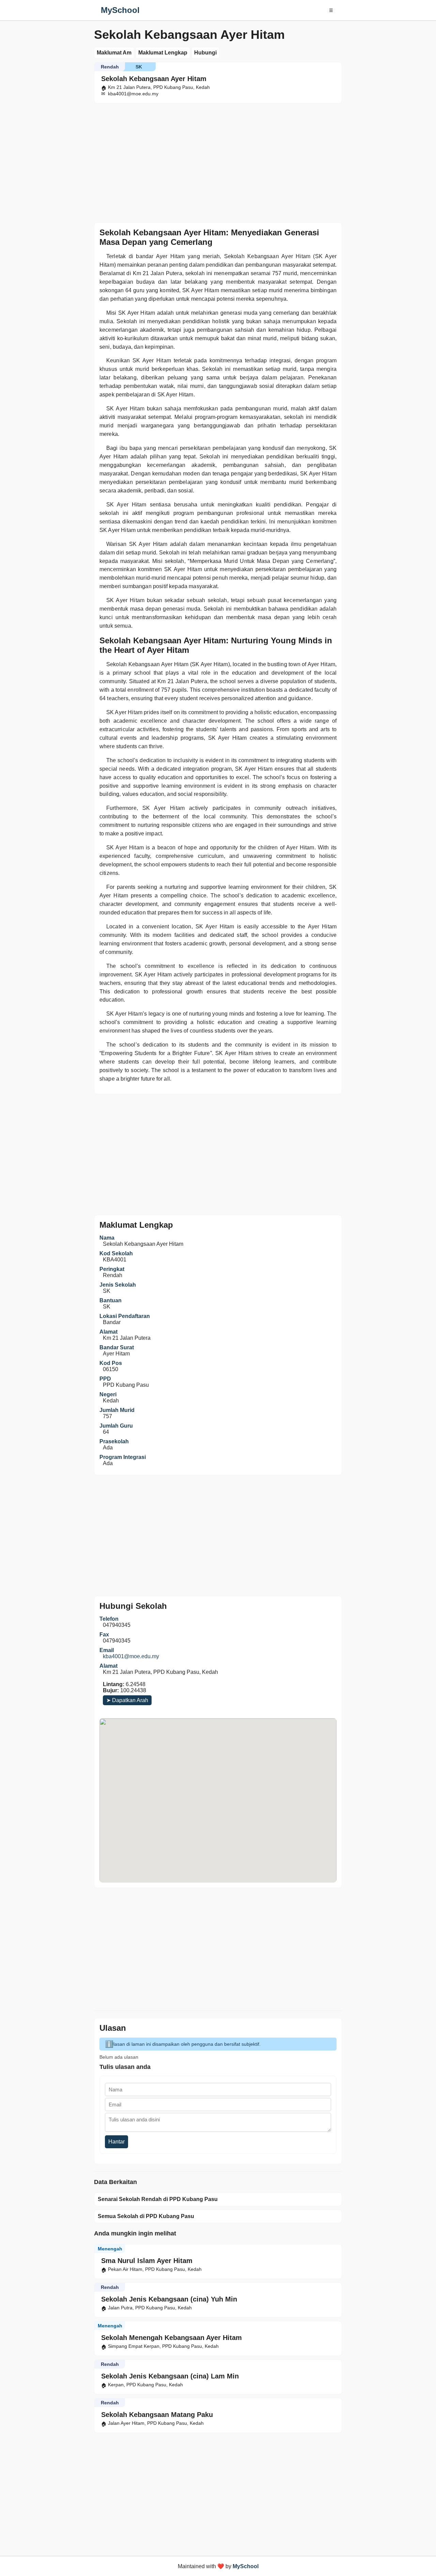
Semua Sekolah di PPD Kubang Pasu (146, 2216)
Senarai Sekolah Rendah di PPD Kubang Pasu (158, 2199)
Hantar (116, 2142)
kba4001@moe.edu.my (131, 1656)
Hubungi (205, 53)
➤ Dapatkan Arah (127, 1700)
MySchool (120, 10)
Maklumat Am (114, 53)
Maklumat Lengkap (163, 53)
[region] (218, 161)
